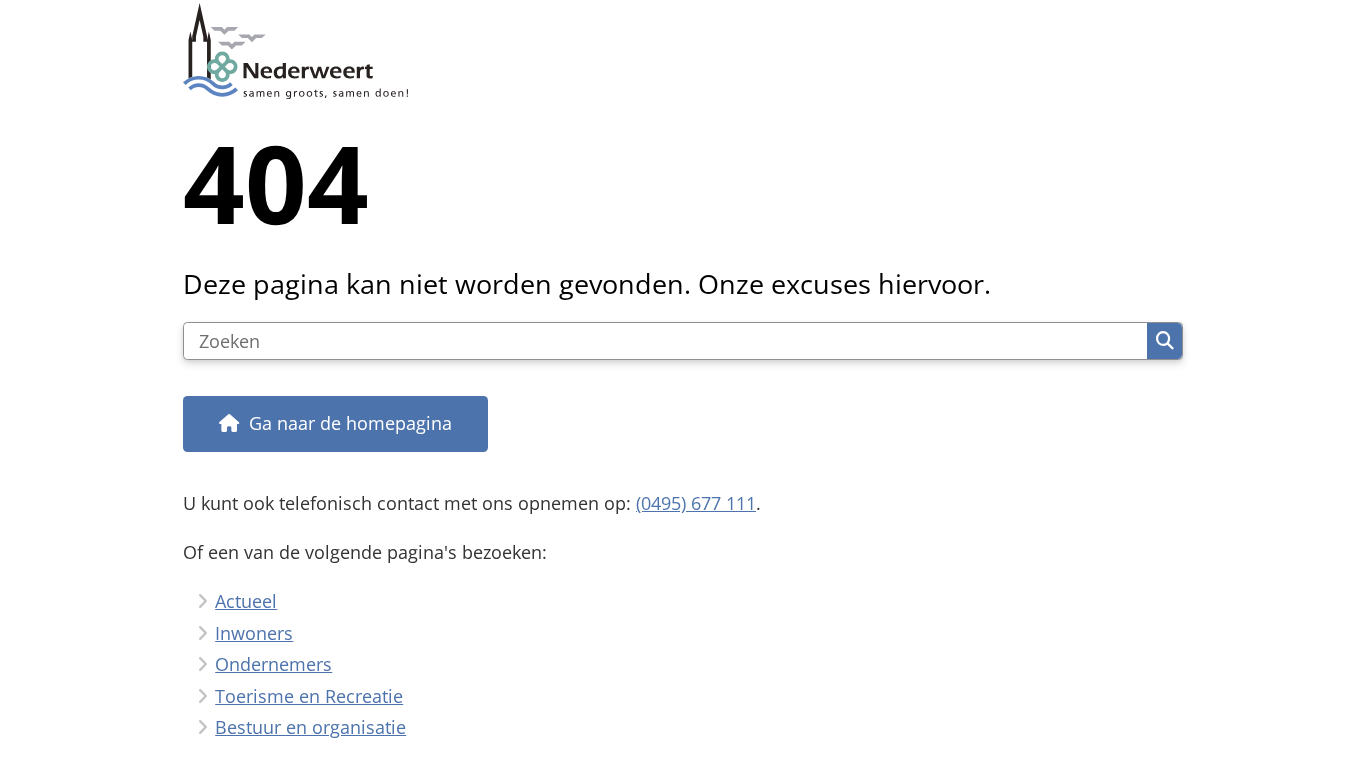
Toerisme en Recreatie (309, 696)
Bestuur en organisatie (310, 727)
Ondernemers (273, 664)
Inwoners (254, 633)
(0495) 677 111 (696, 503)
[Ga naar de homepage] (674, 51)
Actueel (246, 601)
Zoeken (1164, 341)
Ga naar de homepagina (350, 423)
